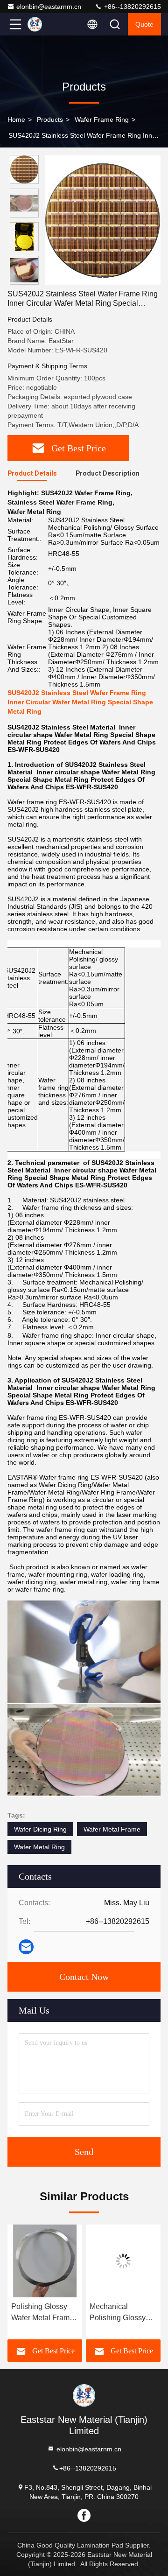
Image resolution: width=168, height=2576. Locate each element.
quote (144, 24)
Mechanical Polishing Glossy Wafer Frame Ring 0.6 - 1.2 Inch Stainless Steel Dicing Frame (41, 2313)
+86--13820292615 (132, 7)
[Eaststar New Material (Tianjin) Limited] (46, 24)
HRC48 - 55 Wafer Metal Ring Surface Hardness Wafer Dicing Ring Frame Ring (121, 2313)
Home (16, 119)
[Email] (26, 1947)
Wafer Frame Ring (102, 119)
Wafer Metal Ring (39, 1847)
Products (50, 119)
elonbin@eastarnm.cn (49, 7)
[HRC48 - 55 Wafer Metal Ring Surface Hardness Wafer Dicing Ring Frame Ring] (123, 2261)
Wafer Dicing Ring (40, 1829)
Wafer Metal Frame (112, 1829)
